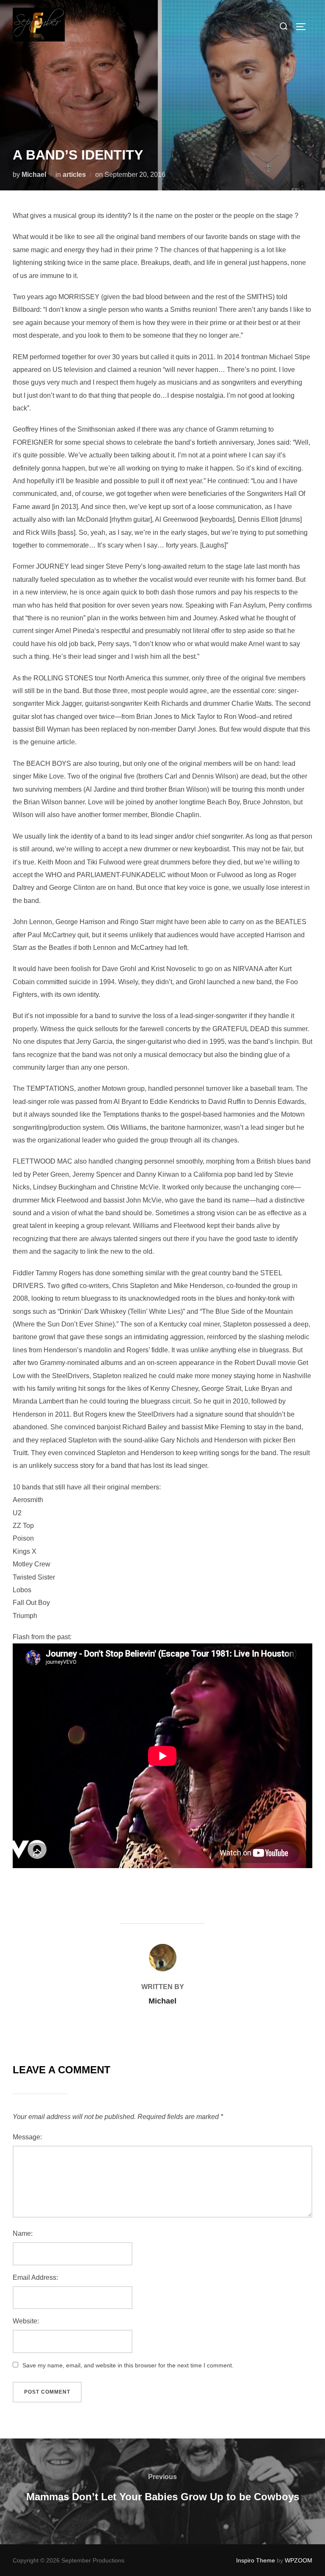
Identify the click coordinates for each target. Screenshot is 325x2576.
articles (74, 175)
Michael (34, 175)
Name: (23, 2233)
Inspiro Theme (256, 2560)
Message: (27, 2137)
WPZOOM (299, 2560)
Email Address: (35, 2277)
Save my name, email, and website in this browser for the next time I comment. (128, 2365)
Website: (26, 2321)
